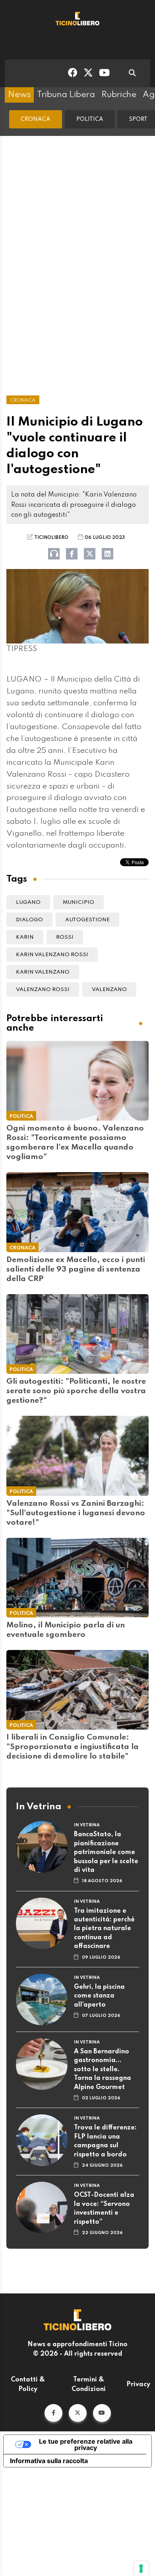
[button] (53, 2413)
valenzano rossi (43, 990)
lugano (28, 902)
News (19, 95)
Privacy (138, 2385)
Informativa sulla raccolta (49, 2461)
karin (25, 937)
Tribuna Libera (66, 95)
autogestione (87, 920)
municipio (78, 902)
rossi (65, 937)
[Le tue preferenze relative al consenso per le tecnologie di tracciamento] (141, 2568)
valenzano (109, 990)
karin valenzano (43, 972)
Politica (90, 119)
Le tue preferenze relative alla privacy (86, 2444)
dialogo (29, 920)
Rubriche (119, 95)
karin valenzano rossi (52, 955)
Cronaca (36, 119)
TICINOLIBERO (51, 538)
